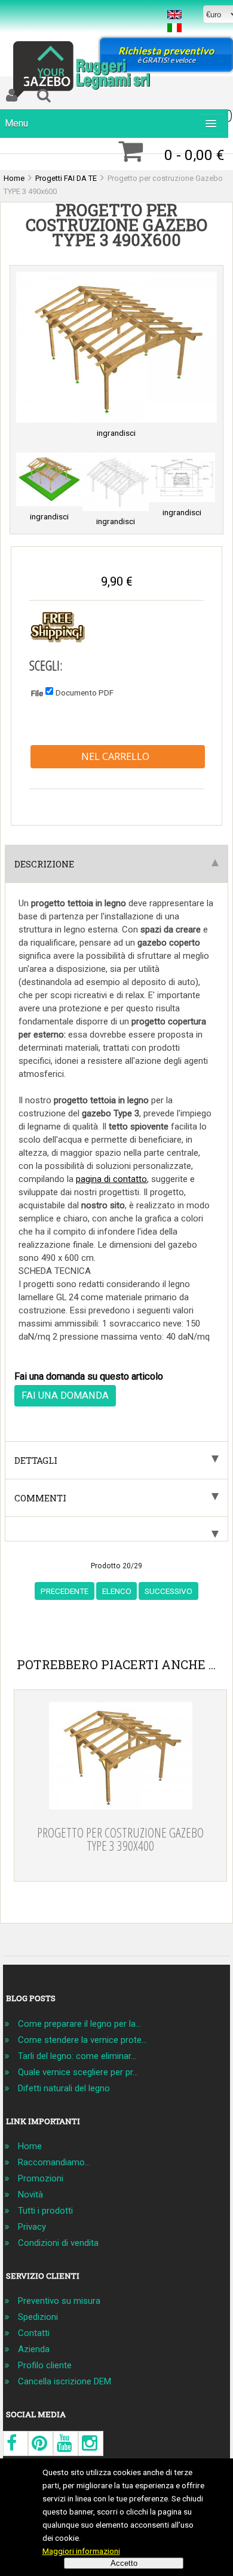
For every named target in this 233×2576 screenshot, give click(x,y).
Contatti (34, 2333)
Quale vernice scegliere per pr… (78, 2072)
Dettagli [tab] (36, 1460)
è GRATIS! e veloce (166, 55)
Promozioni (41, 2178)
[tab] (116, 1529)
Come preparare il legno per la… (79, 2024)
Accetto (124, 2563)
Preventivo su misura (59, 2301)
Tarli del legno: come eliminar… (77, 2056)
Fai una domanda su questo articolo (89, 1376)
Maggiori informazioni (81, 2551)
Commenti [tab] (40, 1498)
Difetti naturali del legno (64, 2088)
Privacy (32, 2227)
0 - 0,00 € (194, 155)
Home (30, 2146)
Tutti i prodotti (45, 2211)
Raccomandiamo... (54, 2162)
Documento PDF (85, 692)
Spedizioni (38, 2317)
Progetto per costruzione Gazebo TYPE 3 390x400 (120, 1839)
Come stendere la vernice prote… (82, 2040)
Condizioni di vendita (58, 2243)
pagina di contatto (111, 1179)
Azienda (34, 2349)
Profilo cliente (45, 2365)
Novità (30, 2195)
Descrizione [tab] (44, 864)
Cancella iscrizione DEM (65, 2381)
